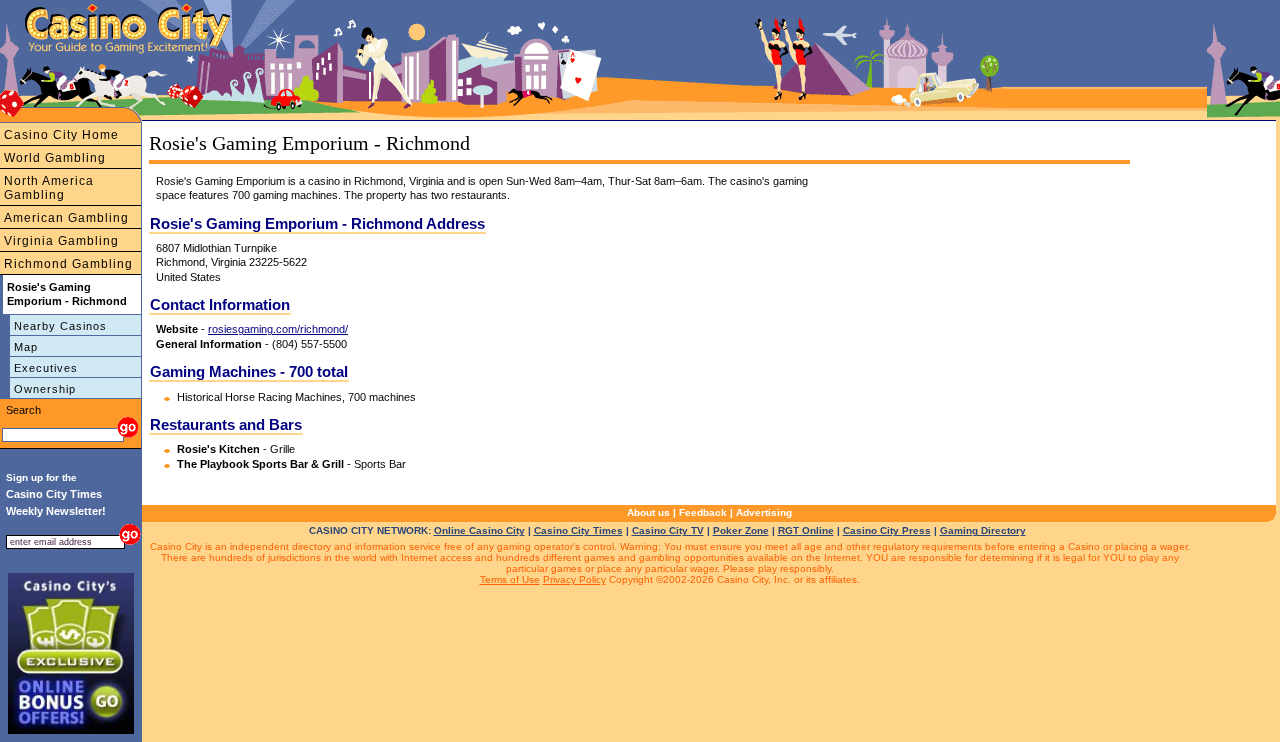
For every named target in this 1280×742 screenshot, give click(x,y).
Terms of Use (510, 579)
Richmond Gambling (68, 264)
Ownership (45, 389)
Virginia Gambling (61, 241)
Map (26, 347)
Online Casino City (479, 530)
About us (648, 512)
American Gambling (66, 218)
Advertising (764, 512)
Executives (46, 368)
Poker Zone (741, 530)
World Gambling (55, 158)
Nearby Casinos (60, 326)
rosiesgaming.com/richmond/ (278, 329)
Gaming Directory (983, 530)
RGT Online (806, 530)
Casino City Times (578, 530)
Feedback (703, 512)
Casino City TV (668, 530)
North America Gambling (49, 188)
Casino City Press (887, 530)
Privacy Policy (574, 579)
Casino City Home (61, 135)
